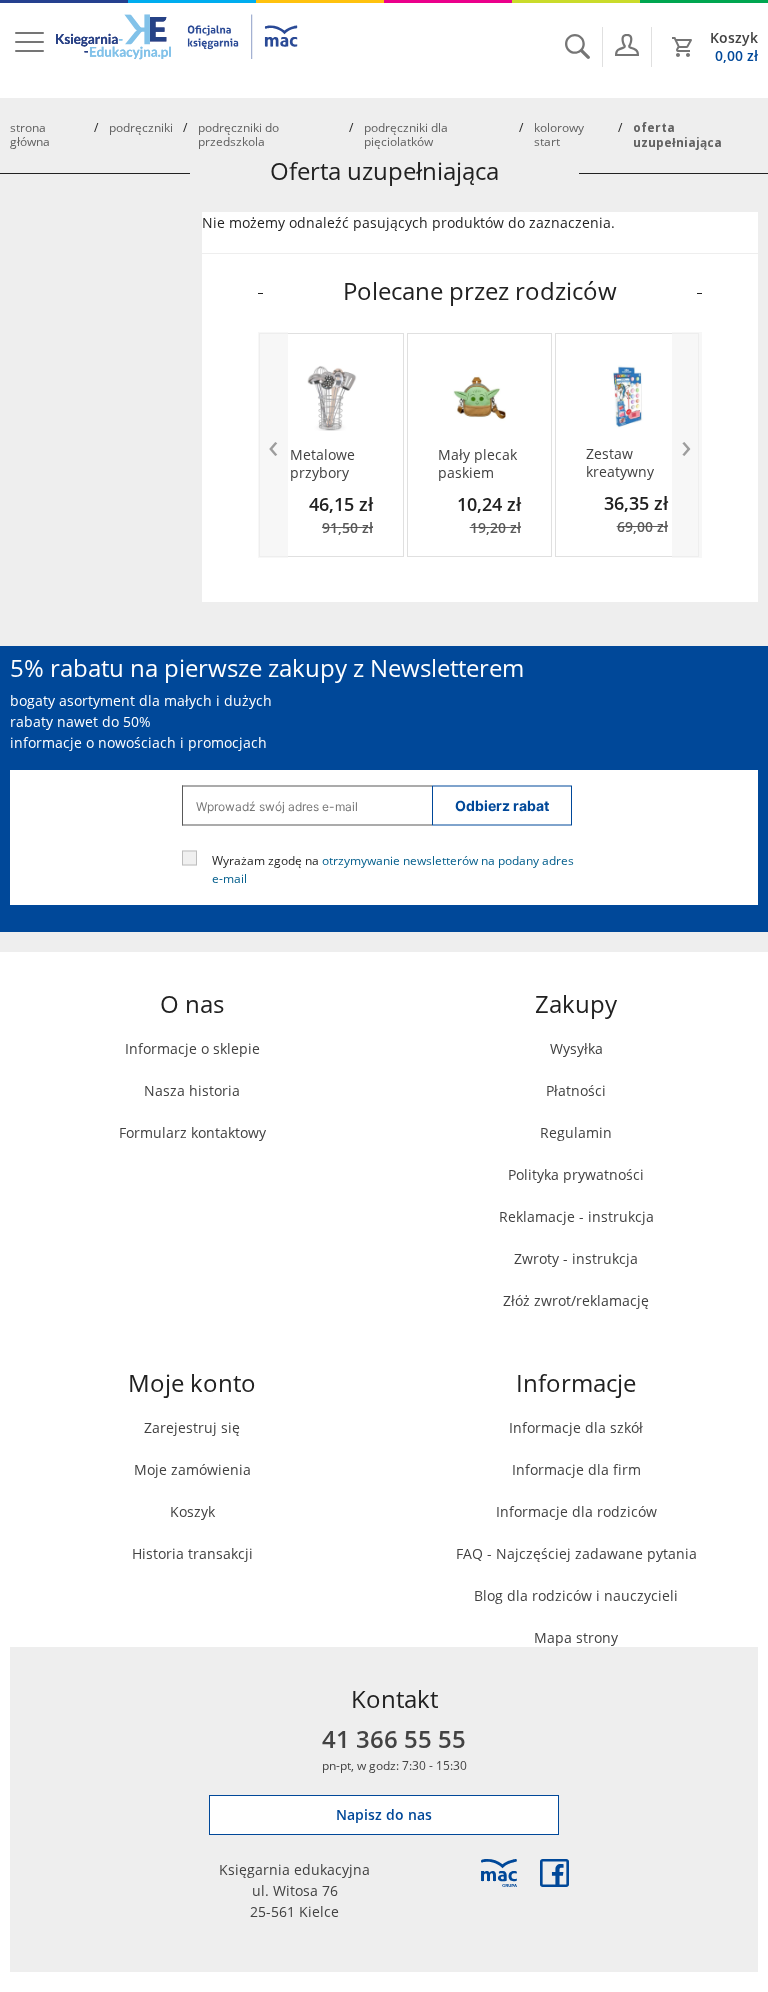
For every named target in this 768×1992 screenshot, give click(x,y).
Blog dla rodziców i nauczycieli (576, 1595)
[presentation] (273, 445)
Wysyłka (576, 1048)
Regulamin (576, 1132)
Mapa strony (576, 1637)
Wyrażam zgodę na (393, 869)
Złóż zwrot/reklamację (576, 1300)
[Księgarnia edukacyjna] (499, 1873)
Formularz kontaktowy (192, 1132)
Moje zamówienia (192, 1469)
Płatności (576, 1090)
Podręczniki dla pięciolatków (406, 134)
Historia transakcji (192, 1553)
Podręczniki (141, 127)
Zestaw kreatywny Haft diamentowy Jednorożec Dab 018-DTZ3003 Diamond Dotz (627, 463)
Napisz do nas (384, 1814)
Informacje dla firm (576, 1469)
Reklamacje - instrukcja (576, 1216)
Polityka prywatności (576, 1174)
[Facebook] (554, 1873)
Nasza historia (192, 1090)
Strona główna (30, 134)
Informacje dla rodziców (576, 1511)
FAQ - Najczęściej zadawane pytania (576, 1553)
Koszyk (192, 1511)
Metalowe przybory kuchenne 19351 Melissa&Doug (331, 464)
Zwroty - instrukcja (576, 1258)
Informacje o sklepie (192, 1048)
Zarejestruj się (192, 1427)
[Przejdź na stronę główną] (177, 49)
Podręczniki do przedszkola (238, 134)
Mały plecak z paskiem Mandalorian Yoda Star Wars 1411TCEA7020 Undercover (479, 464)
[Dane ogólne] (627, 45)
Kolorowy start (559, 134)
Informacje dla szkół (576, 1427)
